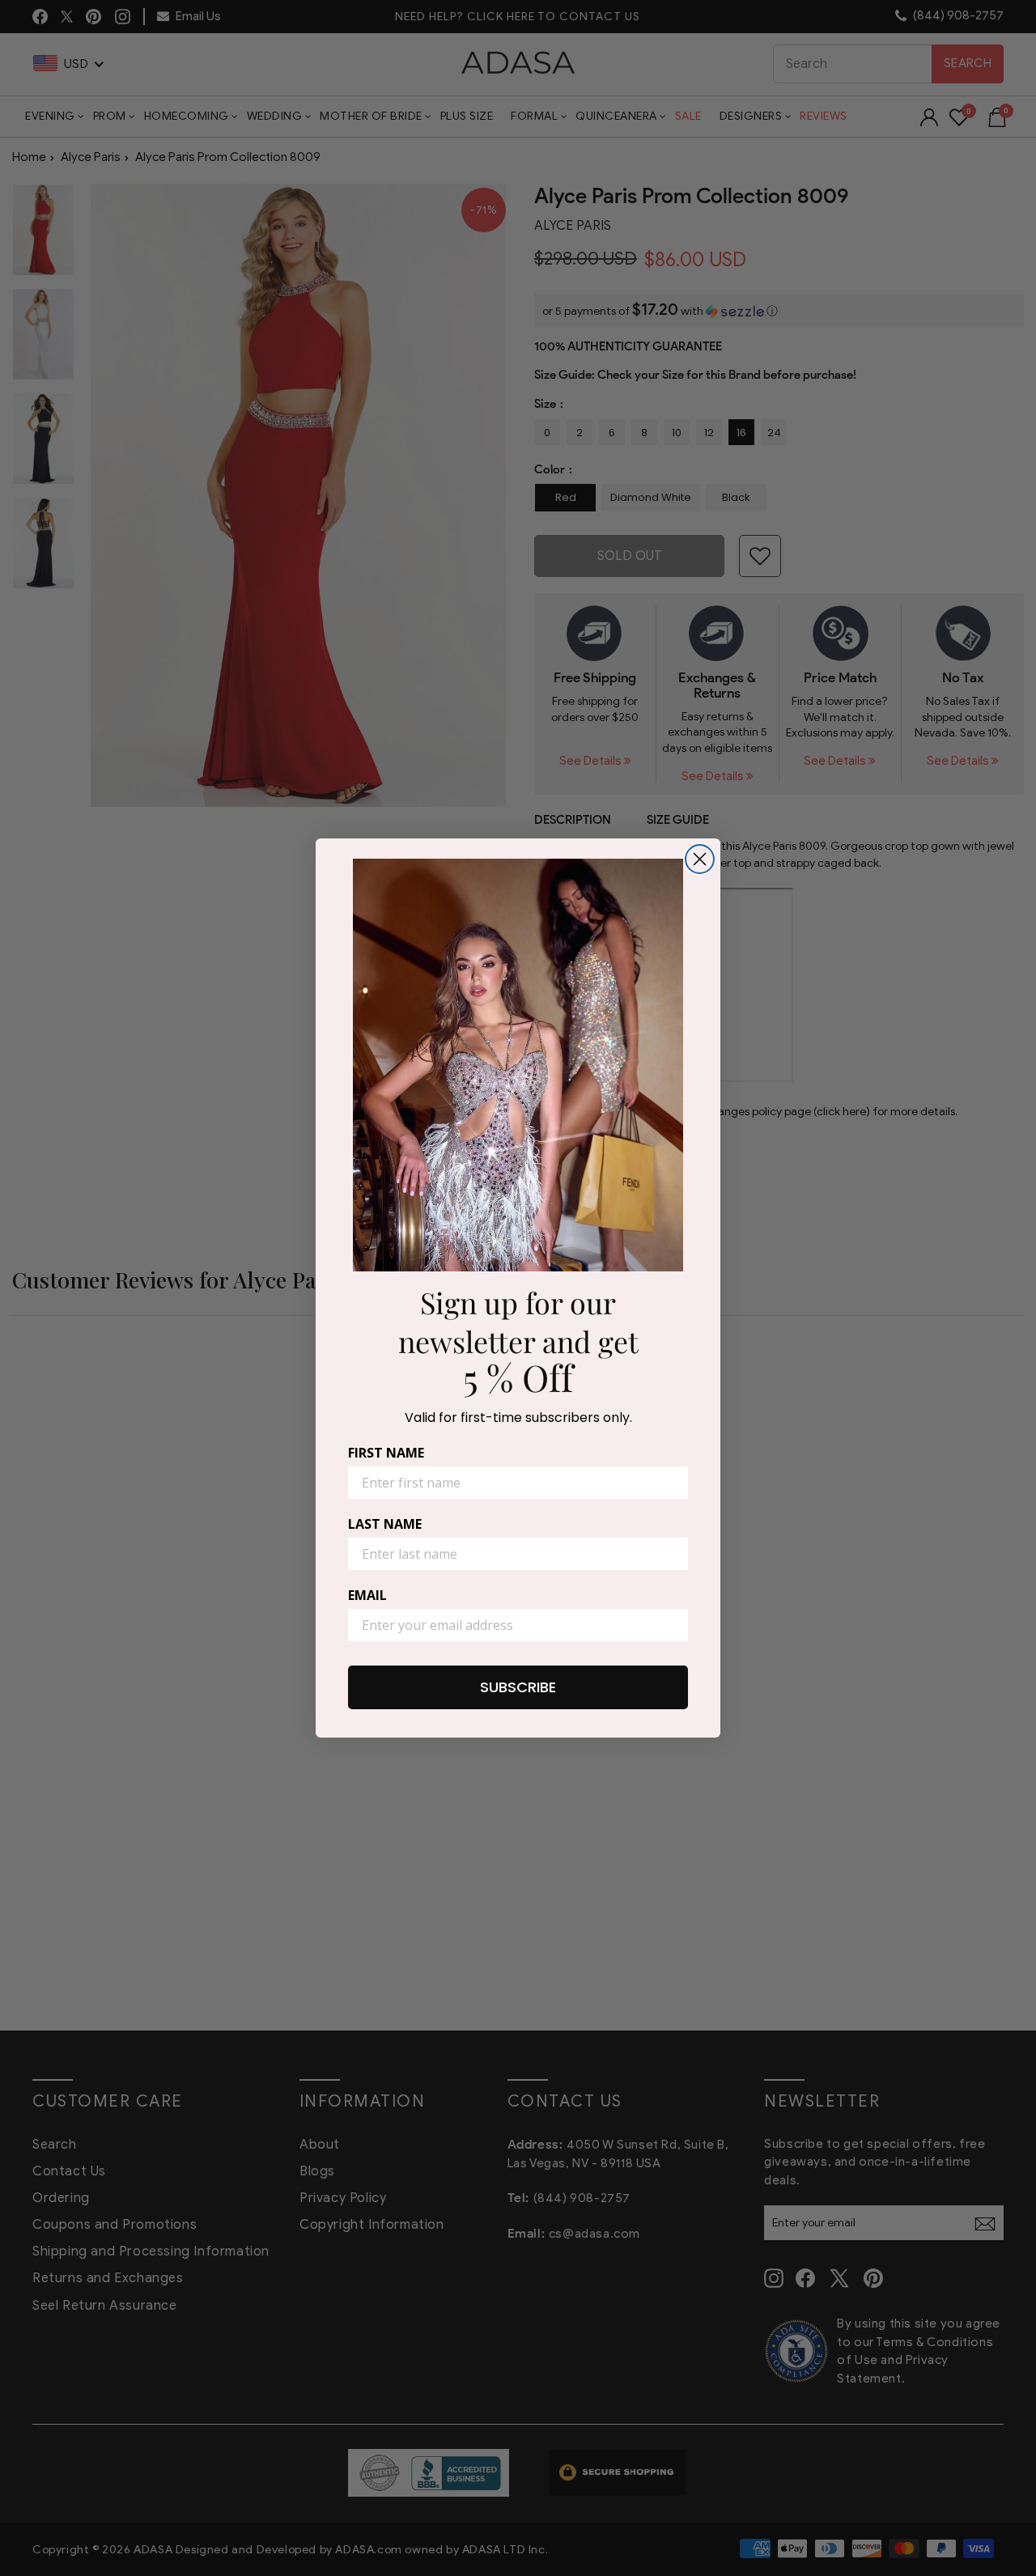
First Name (386, 1453)
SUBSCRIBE (518, 1687)
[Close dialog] (700, 859)
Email (367, 1595)
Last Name (385, 1524)
